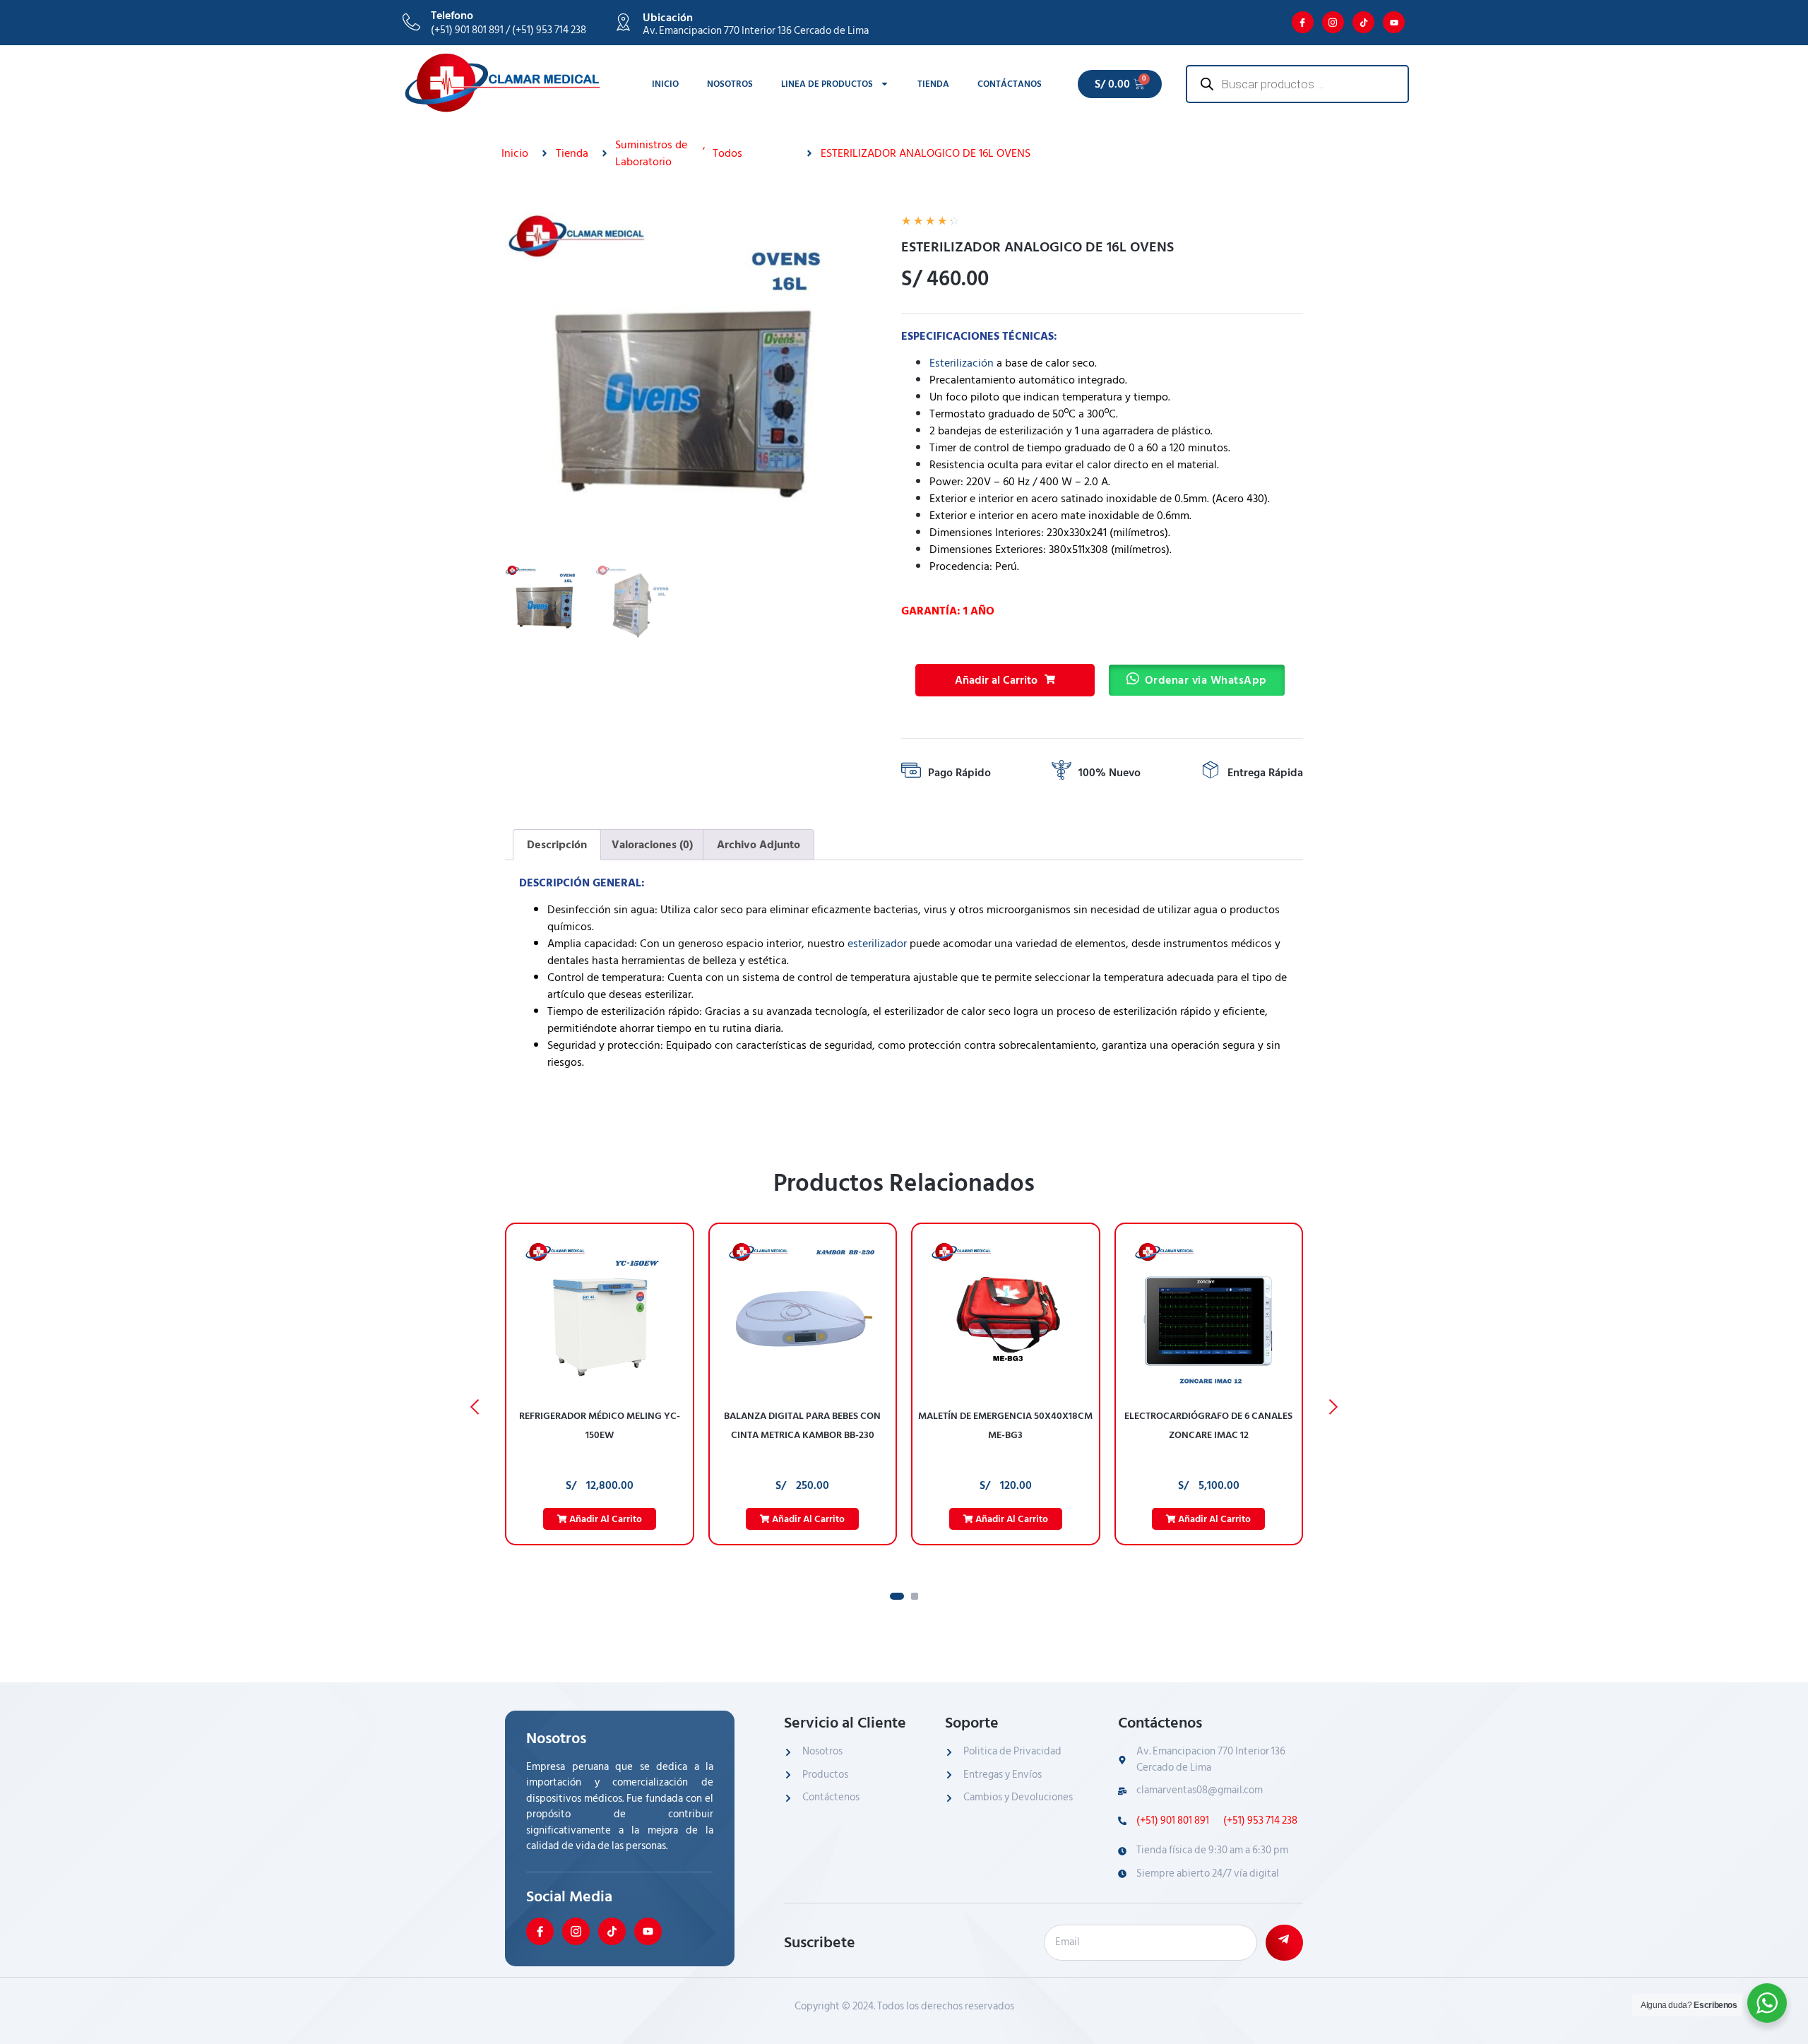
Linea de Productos (827, 84)
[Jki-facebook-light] (1303, 22)
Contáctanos (1010, 84)
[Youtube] (1394, 22)
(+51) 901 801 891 (1173, 1821)
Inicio (665, 84)
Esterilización (962, 363)
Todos (727, 153)
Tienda (933, 84)
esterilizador (877, 944)
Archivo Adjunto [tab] (759, 845)
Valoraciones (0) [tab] (652, 845)
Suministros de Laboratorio (651, 153)
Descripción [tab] (557, 845)
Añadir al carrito (605, 1519)
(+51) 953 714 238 (1259, 1821)
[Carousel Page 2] (915, 1596)
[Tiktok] (1363, 22)
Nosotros (730, 84)
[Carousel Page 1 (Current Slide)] (897, 1596)
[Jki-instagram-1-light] (1333, 22)
